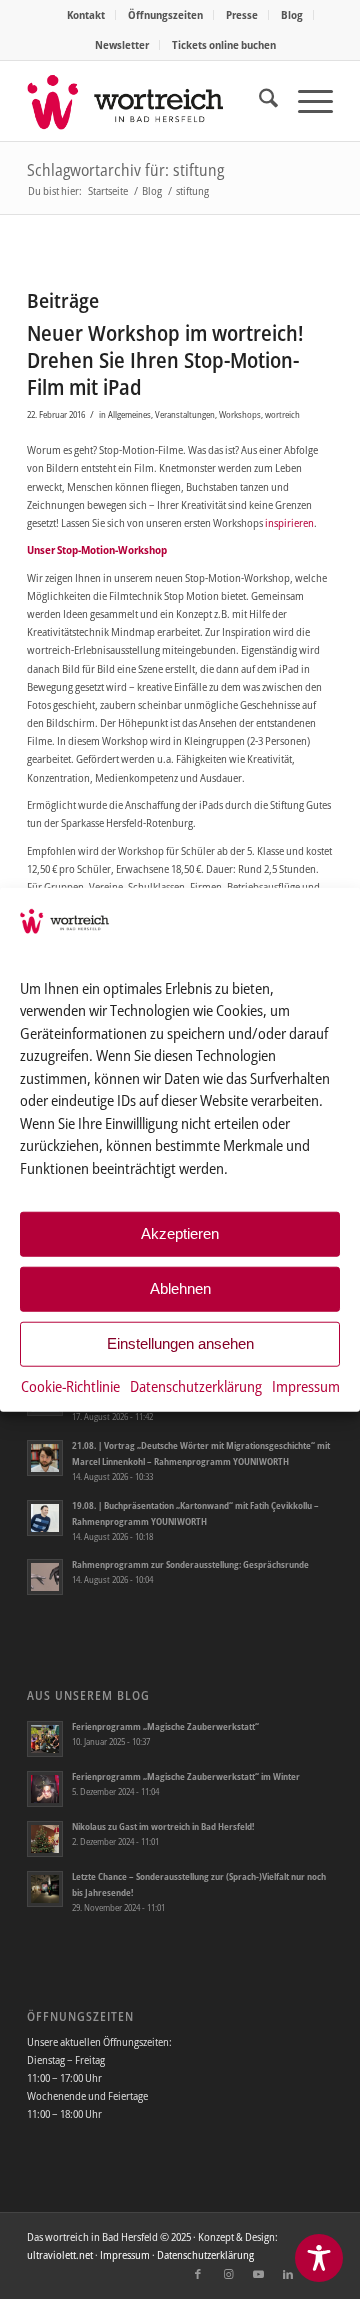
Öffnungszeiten (165, 14)
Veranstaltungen (185, 414)
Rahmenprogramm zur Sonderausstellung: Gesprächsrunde (190, 1564)
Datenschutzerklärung (196, 1386)
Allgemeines (129, 414)
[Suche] (258, 101)
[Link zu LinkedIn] (288, 2274)
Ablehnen (180, 1288)
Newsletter (122, 44)
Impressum (306, 1386)
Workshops (240, 414)
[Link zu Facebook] (198, 2274)
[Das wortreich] (149, 101)
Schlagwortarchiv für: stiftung (125, 170)
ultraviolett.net (60, 2254)
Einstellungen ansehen (180, 1343)
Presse (242, 14)
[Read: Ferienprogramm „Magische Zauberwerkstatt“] (45, 1739)
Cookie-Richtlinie (70, 1386)
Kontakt (86, 14)
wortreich (282, 414)
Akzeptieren (180, 1233)
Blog (292, 14)
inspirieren (289, 522)
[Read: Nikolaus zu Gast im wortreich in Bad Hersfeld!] (45, 1839)
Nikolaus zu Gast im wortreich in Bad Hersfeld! (163, 1826)
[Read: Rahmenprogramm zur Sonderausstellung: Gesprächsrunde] (45, 1577)
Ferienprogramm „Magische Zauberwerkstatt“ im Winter (186, 1776)
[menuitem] (86, 15)
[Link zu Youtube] (258, 2274)
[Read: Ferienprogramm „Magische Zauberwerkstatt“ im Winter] (45, 1789)
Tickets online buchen (224, 44)
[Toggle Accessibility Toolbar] (319, 2258)
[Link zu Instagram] (228, 2274)
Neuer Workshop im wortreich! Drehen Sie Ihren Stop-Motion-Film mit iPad (165, 360)
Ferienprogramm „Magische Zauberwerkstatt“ (165, 1726)
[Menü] (305, 101)
